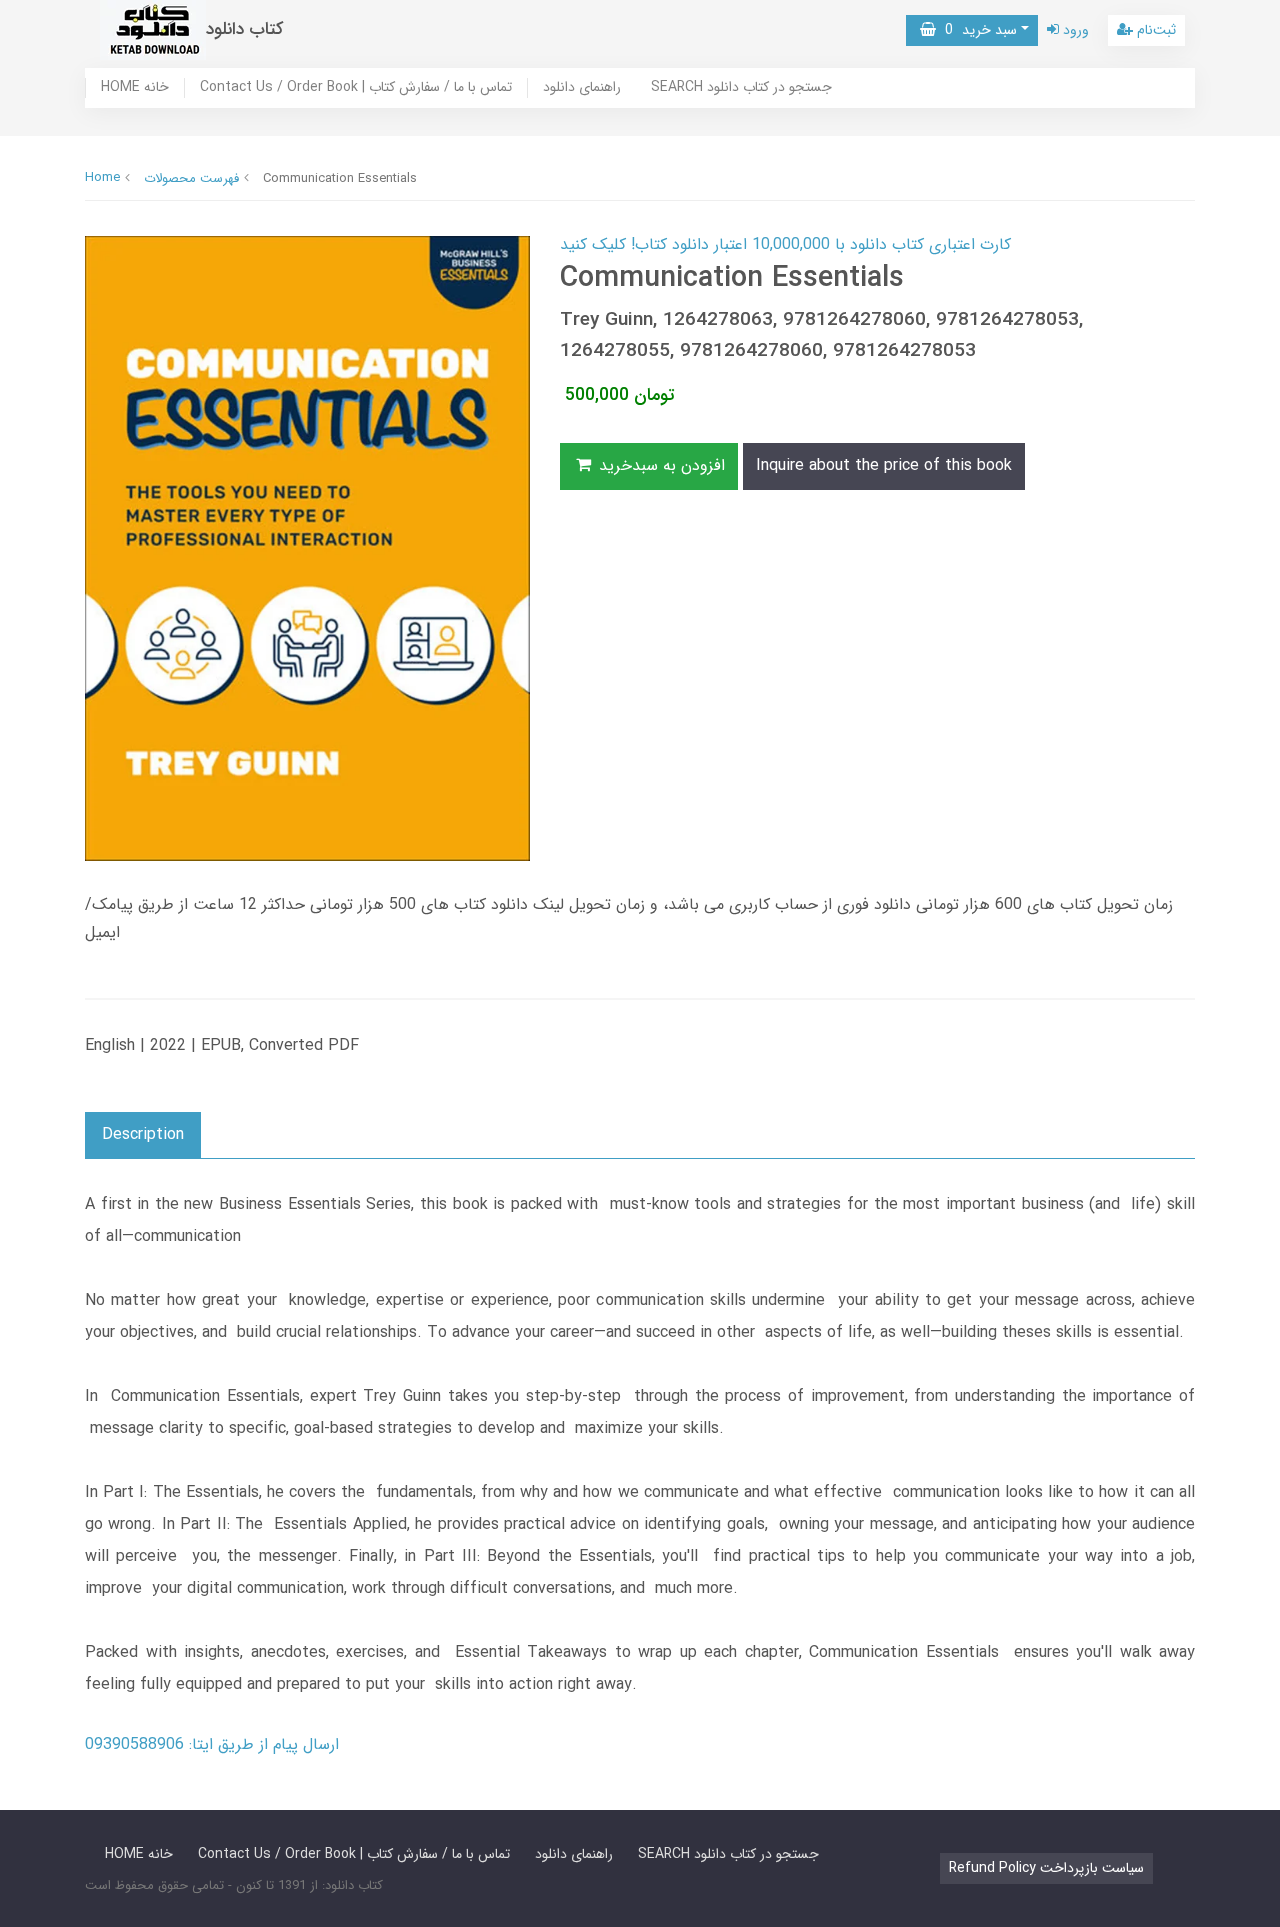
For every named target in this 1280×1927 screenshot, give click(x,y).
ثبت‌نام (1154, 30)
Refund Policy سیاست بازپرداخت (1046, 1868)
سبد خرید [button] (976, 30)
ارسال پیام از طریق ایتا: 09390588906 (212, 1744)
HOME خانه (135, 88)
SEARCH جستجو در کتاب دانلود (741, 88)
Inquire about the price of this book (884, 465)
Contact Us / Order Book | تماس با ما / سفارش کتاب (356, 88)
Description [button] (143, 1134)
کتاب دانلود (245, 29)
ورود (1074, 30)
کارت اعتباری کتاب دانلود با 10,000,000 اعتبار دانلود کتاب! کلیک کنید (785, 244)
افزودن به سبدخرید (659, 465)
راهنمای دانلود (582, 88)
